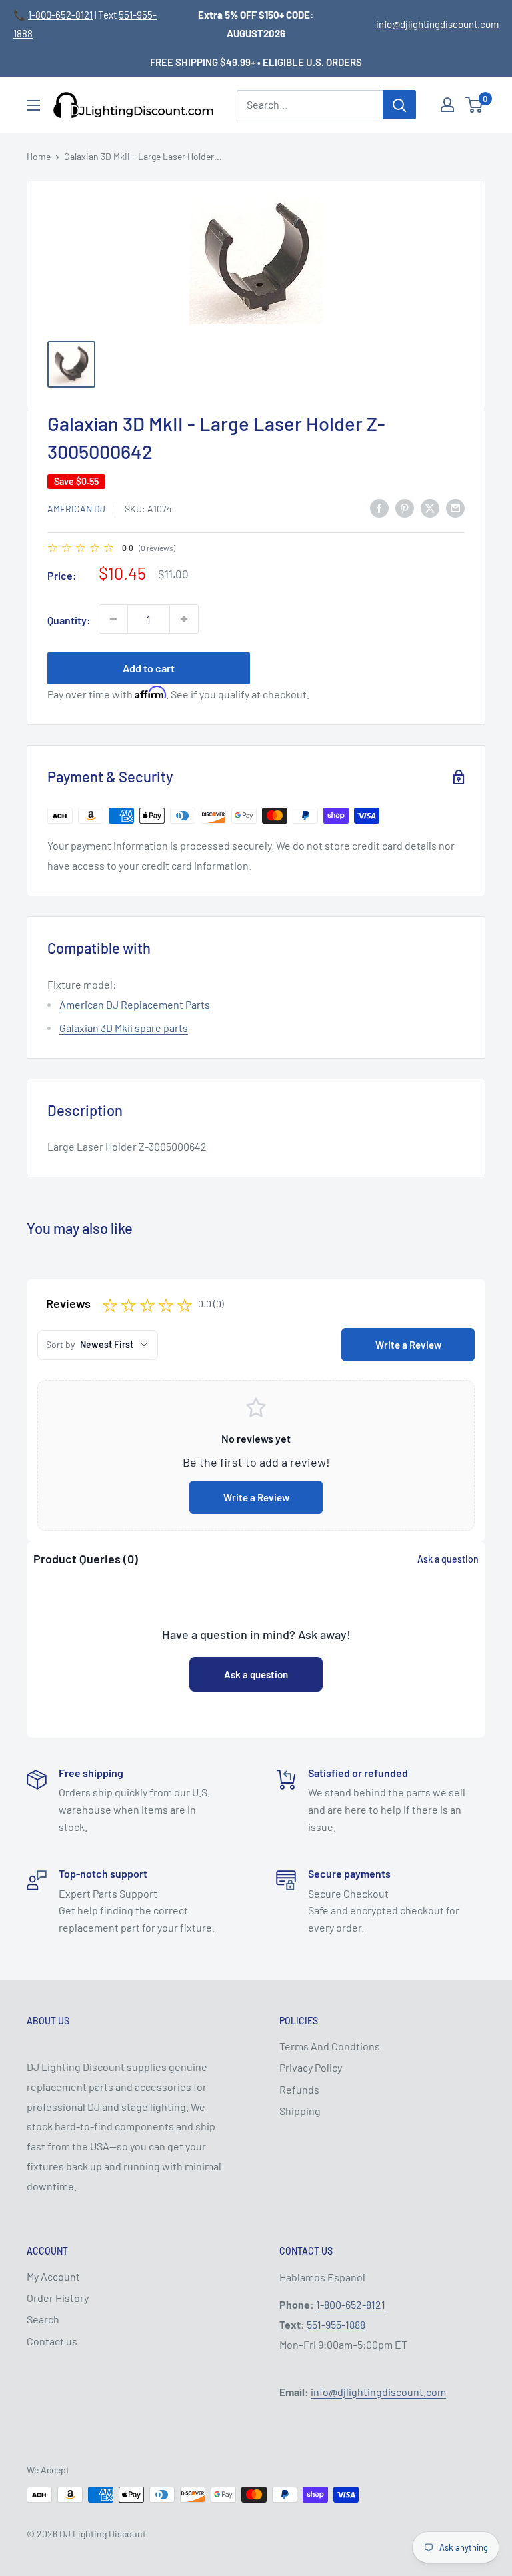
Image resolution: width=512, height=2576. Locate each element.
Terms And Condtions (330, 2046)
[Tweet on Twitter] (430, 507)
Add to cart (149, 668)
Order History (58, 2298)
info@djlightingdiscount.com (437, 24)
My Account (53, 2276)
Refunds (299, 2089)
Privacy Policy (311, 2067)
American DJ (76, 509)
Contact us (52, 2341)
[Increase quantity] (184, 619)
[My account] (447, 105)
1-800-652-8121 (60, 15)
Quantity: (69, 620)
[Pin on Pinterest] (405, 507)
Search (43, 2319)
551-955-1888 (336, 2324)
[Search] (399, 105)
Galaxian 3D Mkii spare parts (124, 1028)
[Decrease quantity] (113, 619)
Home (39, 156)
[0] (474, 105)
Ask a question (448, 1559)
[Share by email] (455, 507)
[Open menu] (33, 105)
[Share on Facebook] (379, 507)
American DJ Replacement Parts (135, 1004)
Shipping (300, 2111)
